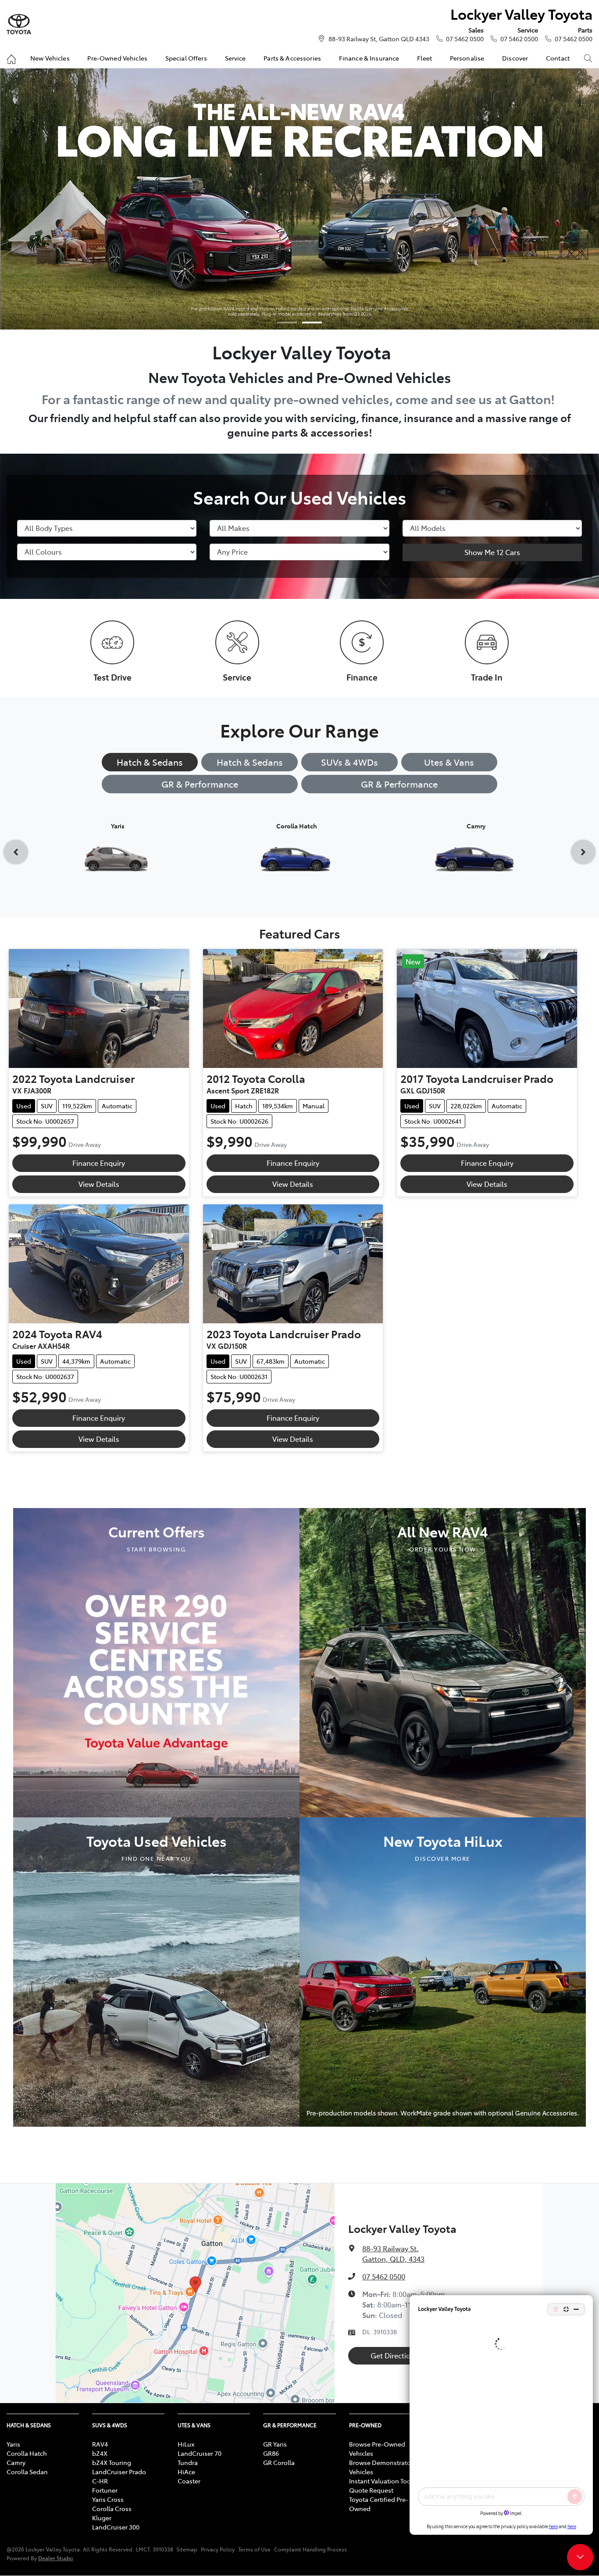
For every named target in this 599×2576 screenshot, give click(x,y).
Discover (515, 58)
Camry (16, 2462)
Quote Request (371, 2490)
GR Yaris (275, 2444)
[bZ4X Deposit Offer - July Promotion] (299, 199)
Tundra (188, 2462)
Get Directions (394, 2355)
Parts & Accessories (292, 58)
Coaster (189, 2481)
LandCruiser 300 (116, 2527)
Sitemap (187, 2549)
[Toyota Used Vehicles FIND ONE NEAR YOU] (156, 1971)
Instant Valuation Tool (381, 2481)
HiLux (186, 2444)
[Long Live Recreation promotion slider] (312, 322)
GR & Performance (200, 784)
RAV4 (100, 2444)
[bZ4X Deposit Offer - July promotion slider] (287, 322)
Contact (558, 58)
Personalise (467, 58)
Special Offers (186, 58)
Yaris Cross (108, 2499)
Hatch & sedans (250, 762)
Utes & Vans (449, 762)
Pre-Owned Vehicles (117, 58)
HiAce (186, 2472)
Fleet (424, 58)
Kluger (102, 2518)
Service (235, 58)
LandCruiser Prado (119, 2472)
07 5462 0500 (465, 39)
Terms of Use (254, 2549)
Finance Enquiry (99, 1163)
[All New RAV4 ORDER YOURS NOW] (443, 1662)
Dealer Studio (56, 2558)
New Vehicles (50, 58)
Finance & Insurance (369, 58)
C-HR (100, 2481)
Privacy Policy (218, 2549)
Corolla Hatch (27, 2453)
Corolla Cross (112, 2508)
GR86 (271, 2453)
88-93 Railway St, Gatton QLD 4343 (379, 39)
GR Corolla (279, 2462)
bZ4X (100, 2453)
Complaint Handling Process (310, 2549)
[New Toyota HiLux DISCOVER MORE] (443, 1971)
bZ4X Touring (112, 2462)
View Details (99, 1184)
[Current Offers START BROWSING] (156, 1662)
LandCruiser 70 (200, 2453)
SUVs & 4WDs (349, 762)
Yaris (13, 2444)
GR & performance (399, 784)
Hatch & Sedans (150, 762)
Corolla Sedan (27, 2472)
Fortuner (105, 2490)
